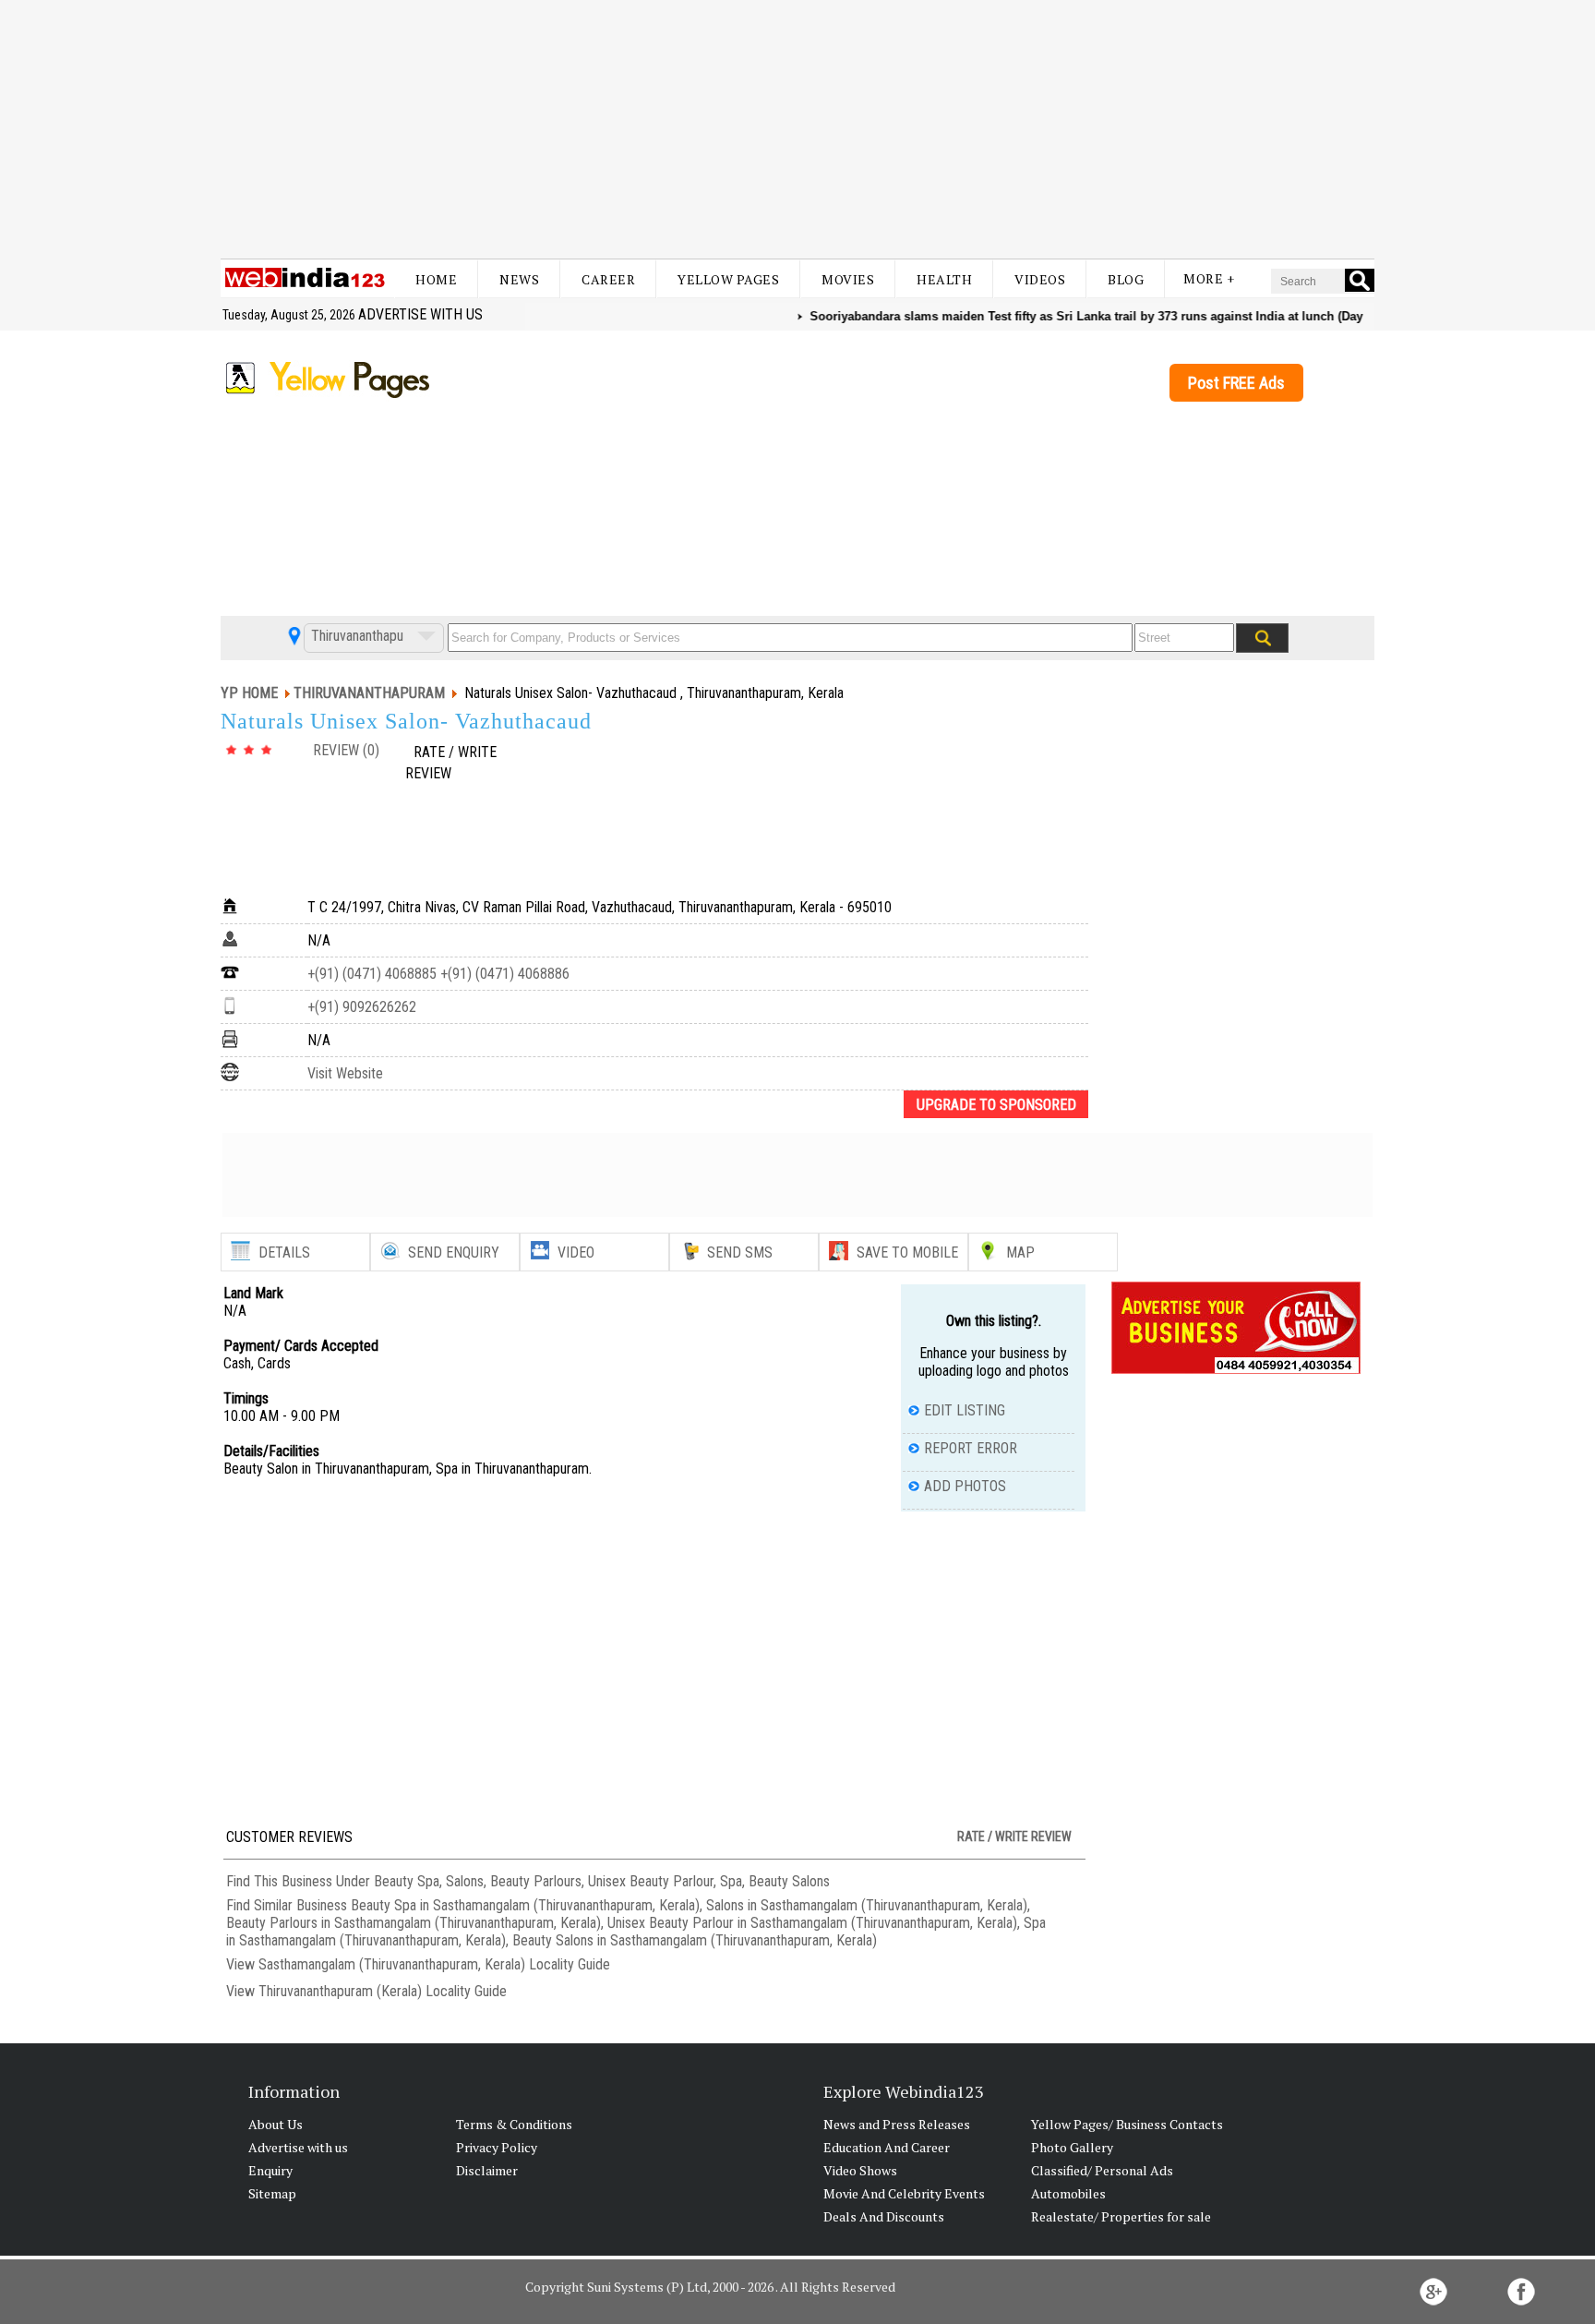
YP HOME (249, 693)
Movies (848, 279)
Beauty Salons (789, 1881)
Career (608, 279)
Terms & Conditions (514, 2124)
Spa (731, 1881)
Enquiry (270, 2170)
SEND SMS (740, 1252)
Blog (1126, 279)
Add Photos (965, 1486)
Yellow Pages (728, 279)
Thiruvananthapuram (369, 693)
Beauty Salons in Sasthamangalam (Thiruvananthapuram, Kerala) (695, 1940)
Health (944, 279)
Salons (465, 1881)
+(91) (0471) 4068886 (503, 974)
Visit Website (345, 1073)
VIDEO (576, 1252)
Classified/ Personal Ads (1102, 2170)
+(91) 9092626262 (362, 1007)
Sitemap (272, 2193)
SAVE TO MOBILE (907, 1252)
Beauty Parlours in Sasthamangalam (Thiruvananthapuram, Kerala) (414, 1923)
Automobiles (1068, 2193)
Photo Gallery (1072, 2147)
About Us (276, 2124)
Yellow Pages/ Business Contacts (1127, 2124)
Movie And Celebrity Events (904, 2193)
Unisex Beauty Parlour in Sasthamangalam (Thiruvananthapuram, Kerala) (812, 1923)
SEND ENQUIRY (454, 1252)
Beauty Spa (407, 1881)
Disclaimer (487, 2170)
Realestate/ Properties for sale (1121, 2216)
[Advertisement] (797, 129)
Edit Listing (965, 1410)
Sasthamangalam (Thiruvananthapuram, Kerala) (392, 1964)
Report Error (971, 1448)
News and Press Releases (897, 2124)
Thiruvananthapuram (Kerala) (340, 1991)
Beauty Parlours (536, 1881)
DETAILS (284, 1252)
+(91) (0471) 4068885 (372, 974)
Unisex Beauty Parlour (651, 1881)
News (519, 279)
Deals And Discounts (884, 2216)
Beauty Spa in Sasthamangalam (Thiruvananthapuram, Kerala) (525, 1905)
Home (436, 279)
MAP (1020, 1252)
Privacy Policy (497, 2147)
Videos (1040, 279)
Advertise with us (420, 314)
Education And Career (887, 2147)
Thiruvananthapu (355, 636)
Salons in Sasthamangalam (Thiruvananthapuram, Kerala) (867, 1905)
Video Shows (860, 2170)
